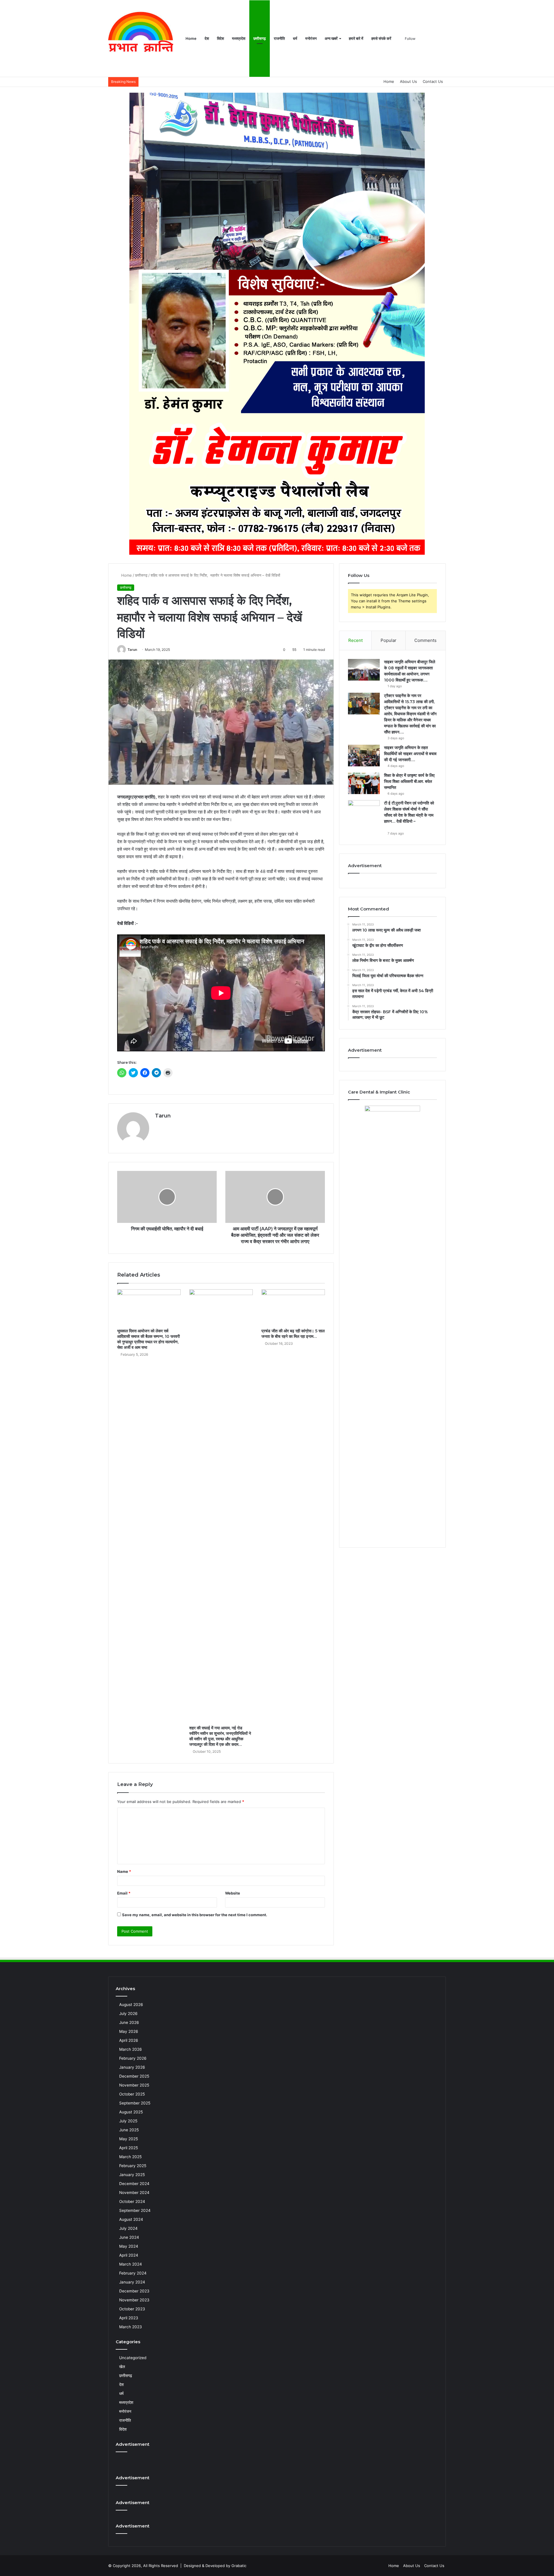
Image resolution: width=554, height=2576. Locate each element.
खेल (122, 2367)
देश (207, 38)
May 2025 (129, 2139)
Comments (425, 640)
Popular (389, 640)
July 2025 (128, 2121)
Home (191, 38)
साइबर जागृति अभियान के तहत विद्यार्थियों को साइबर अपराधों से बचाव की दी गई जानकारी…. (410, 754)
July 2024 (128, 2228)
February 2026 (133, 2058)
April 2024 (129, 2255)
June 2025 (129, 2130)
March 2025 (130, 2157)
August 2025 (131, 2112)
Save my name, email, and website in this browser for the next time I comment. (195, 1915)
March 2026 (131, 2049)
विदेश (220, 38)
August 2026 (131, 2005)
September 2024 (135, 2210)
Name (124, 1871)
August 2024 (131, 2219)
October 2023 (132, 2309)
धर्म (295, 38)
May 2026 (129, 2031)
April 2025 (129, 2148)
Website (233, 1893)
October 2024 (132, 2201)
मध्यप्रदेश (239, 38)
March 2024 (131, 2264)
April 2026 (129, 2040)
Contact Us (433, 81)
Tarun (132, 650)
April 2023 (129, 2318)
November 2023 (134, 2300)
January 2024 (132, 2282)
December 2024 (134, 2184)
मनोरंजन (311, 38)
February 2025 (133, 2166)
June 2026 (129, 2022)
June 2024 (129, 2237)
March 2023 (131, 2327)
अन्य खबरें (331, 38)
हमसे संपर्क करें (381, 38)
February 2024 (133, 2273)
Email (124, 1893)
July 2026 (128, 2014)
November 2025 (134, 2085)
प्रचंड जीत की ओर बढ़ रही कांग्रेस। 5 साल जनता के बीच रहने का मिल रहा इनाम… (293, 1334)
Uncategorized (133, 2358)
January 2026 (132, 2067)
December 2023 (134, 2291)
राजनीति (279, 38)
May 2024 (129, 2246)
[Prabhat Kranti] (141, 39)
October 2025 (132, 2094)
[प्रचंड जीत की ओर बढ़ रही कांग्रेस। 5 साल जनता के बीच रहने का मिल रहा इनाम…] (293, 1307)
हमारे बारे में (356, 38)
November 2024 (134, 2193)
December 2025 (134, 2076)
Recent (355, 640)
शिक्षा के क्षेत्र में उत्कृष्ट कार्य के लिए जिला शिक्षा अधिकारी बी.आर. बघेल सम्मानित (409, 781)
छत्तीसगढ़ (260, 38)
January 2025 (132, 2175)
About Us (408, 81)
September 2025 (135, 2103)
